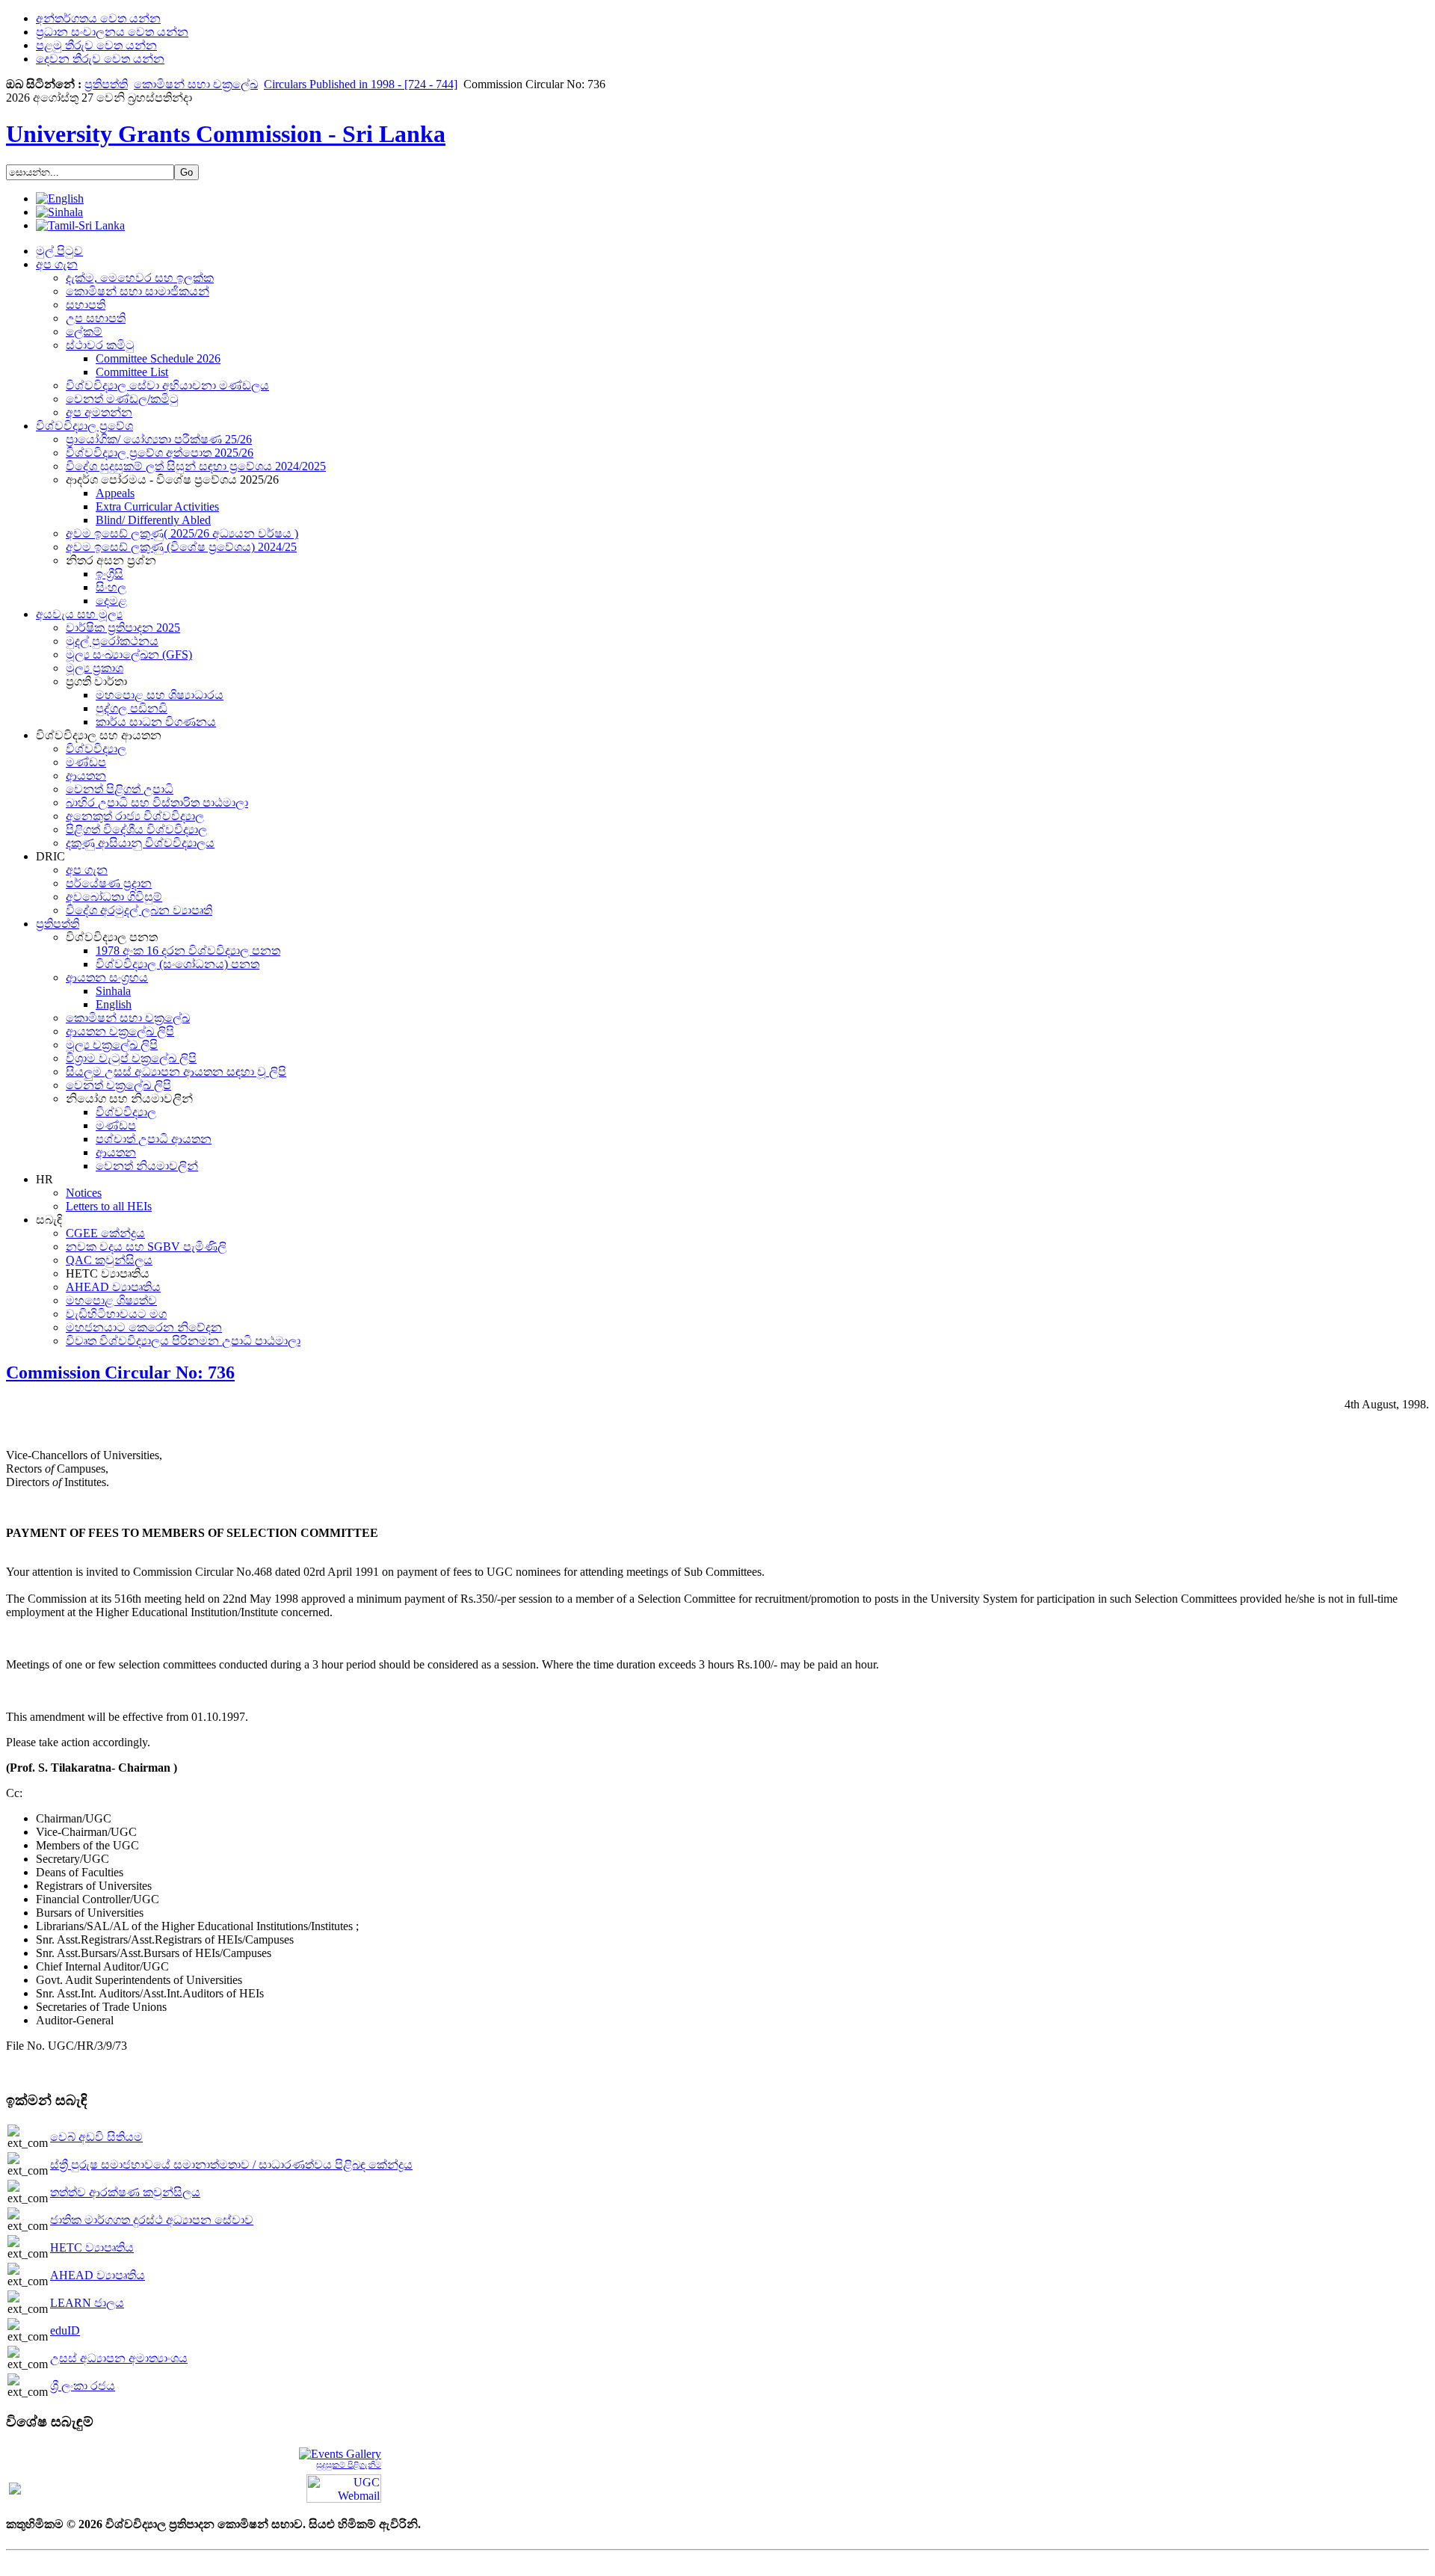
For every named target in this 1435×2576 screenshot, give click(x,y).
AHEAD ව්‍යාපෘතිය (98, 2275)
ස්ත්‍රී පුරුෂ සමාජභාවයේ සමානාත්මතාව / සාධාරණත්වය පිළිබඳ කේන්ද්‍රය (231, 2164)
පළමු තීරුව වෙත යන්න (96, 45)
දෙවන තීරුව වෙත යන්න (100, 59)
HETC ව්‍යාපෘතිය (92, 2247)
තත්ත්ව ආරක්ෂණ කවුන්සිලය (125, 2192)
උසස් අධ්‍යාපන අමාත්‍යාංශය (119, 2358)
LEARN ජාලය (87, 2303)
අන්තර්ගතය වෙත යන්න (98, 18)
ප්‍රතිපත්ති (106, 84)
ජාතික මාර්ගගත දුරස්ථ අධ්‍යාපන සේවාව (152, 2220)
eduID (65, 2330)
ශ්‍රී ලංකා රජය (83, 2386)
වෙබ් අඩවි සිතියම (96, 2137)
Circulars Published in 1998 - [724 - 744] (361, 84)
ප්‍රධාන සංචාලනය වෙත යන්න (112, 32)
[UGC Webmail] (344, 2487)
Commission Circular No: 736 (120, 1372)
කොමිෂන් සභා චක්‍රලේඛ (196, 84)
